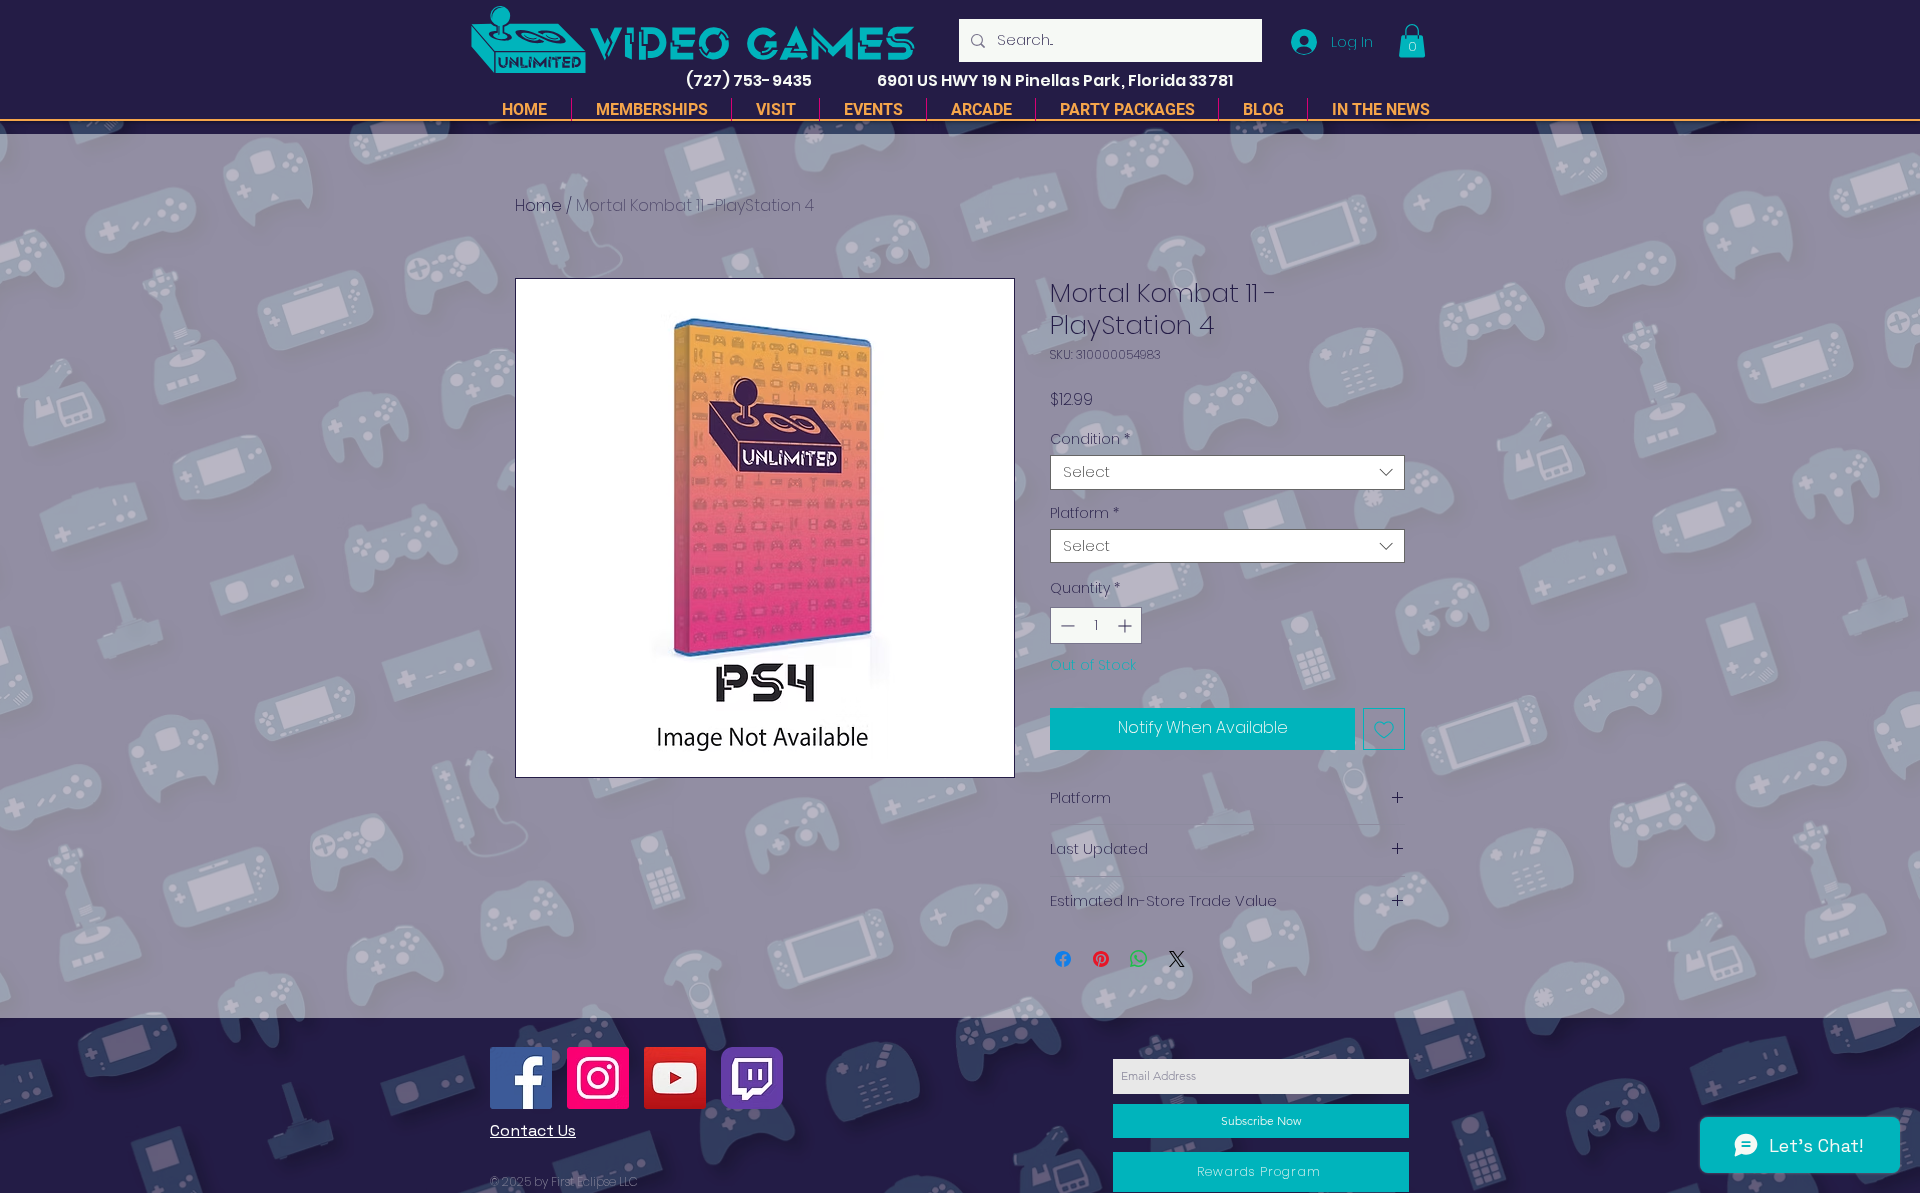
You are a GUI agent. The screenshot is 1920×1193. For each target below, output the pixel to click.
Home (538, 205)
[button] (1412, 40)
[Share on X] (1177, 959)
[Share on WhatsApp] (1139, 959)
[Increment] (1126, 625)
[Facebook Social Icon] (521, 1078)
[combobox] (1227, 472)
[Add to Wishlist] (1384, 729)
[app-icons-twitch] (752, 1078)
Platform (1084, 513)
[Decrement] (1065, 625)
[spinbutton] (1096, 625)
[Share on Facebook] (1063, 959)
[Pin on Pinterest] (1101, 959)
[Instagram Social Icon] (598, 1078)
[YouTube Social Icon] (675, 1078)
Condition (1090, 439)
